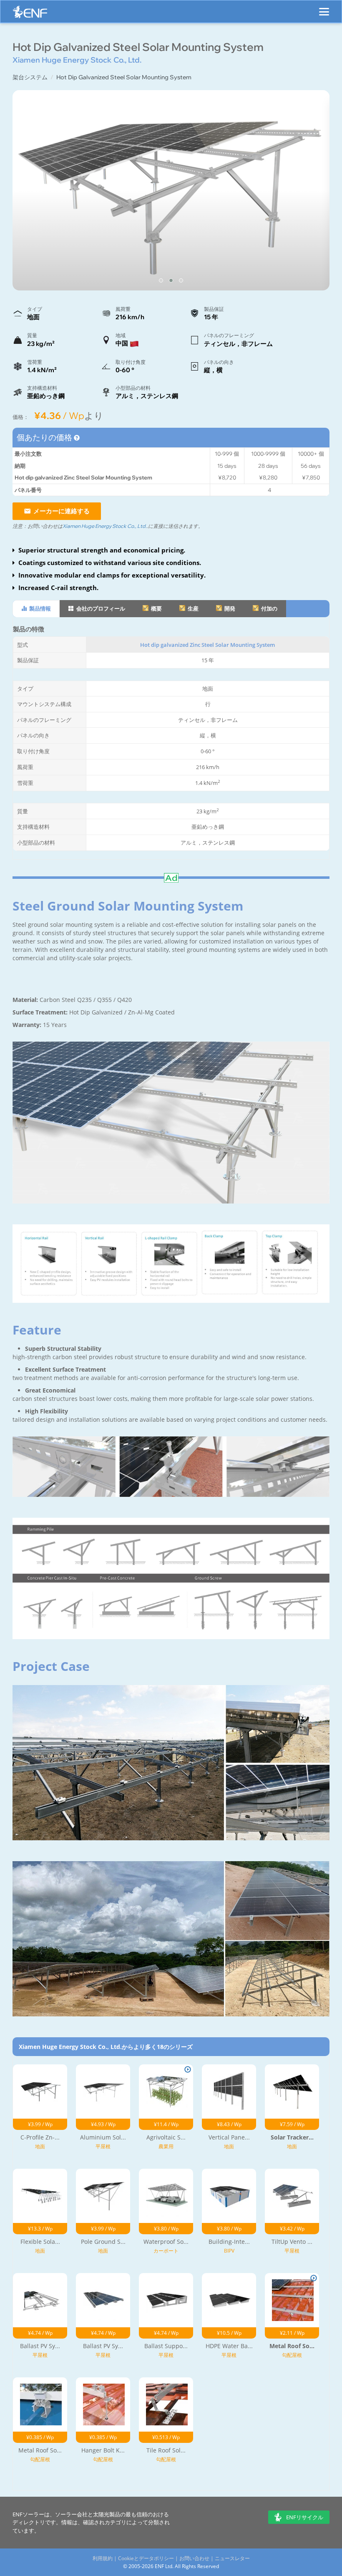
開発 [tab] (229, 608)
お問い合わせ (194, 2558)
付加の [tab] (269, 608)
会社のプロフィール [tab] (100, 608)
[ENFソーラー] (30, 14)
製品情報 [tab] (39, 608)
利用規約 (103, 2558)
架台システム (30, 77)
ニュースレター (232, 2558)
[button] (161, 280)
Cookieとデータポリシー (146, 2558)
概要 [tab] (156, 608)
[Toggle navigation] (324, 8)
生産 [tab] (192, 608)
